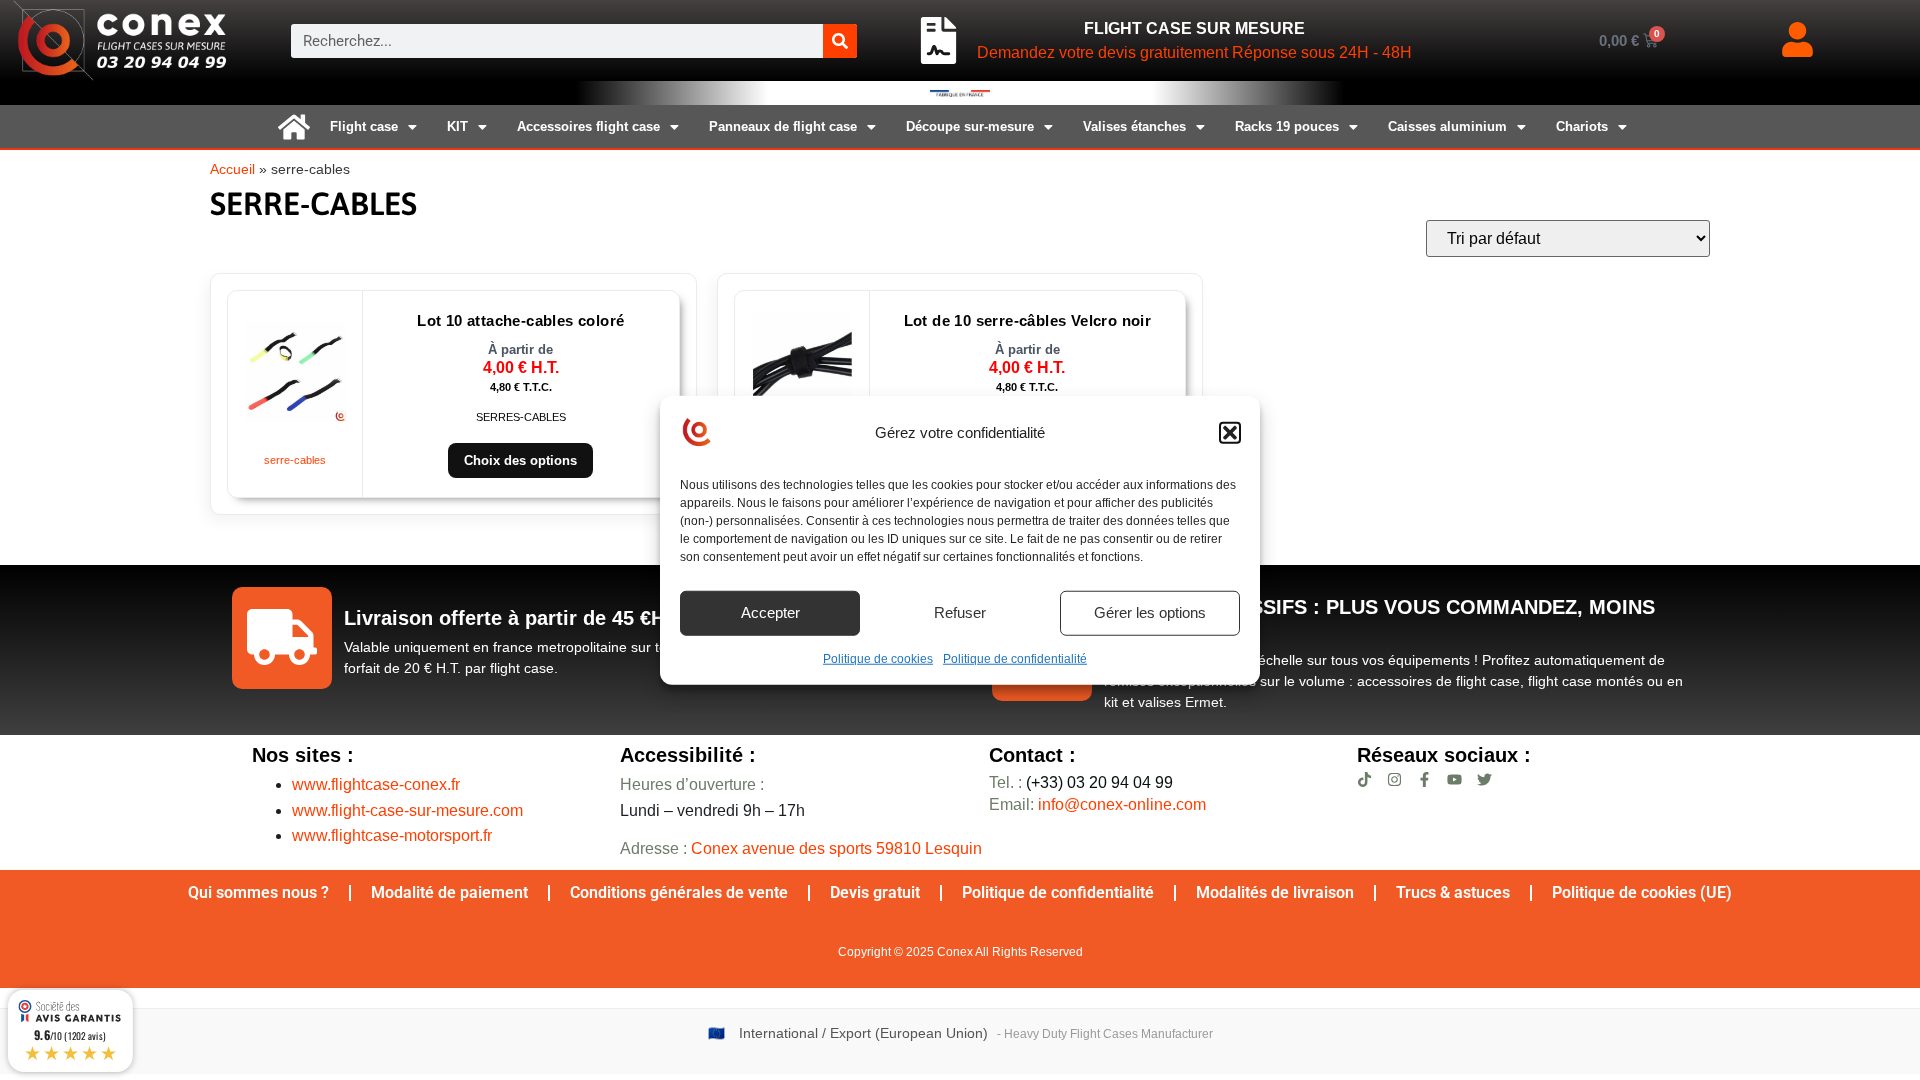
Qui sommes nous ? (258, 892)
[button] (1230, 433)
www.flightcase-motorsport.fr (392, 835)
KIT (457, 126)
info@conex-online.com (1122, 804)
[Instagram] (1394, 779)
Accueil (232, 169)
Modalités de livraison (1275, 892)
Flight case (364, 126)
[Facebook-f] (1424, 779)
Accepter (770, 612)
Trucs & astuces (1453, 892)
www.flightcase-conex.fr (376, 784)
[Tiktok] (1364, 779)
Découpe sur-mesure (970, 126)
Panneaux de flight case (783, 126)
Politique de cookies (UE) (1642, 892)
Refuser (960, 612)
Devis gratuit (875, 892)
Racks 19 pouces (1287, 126)
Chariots (1582, 126)
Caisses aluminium (1447, 126)
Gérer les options (1150, 612)
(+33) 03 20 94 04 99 (1081, 782)
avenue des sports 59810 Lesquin (836, 848)
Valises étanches (1134, 126)
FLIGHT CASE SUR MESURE (1194, 28)
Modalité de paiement (449, 892)
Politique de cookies (878, 658)
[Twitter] (1484, 779)
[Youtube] (1454, 779)
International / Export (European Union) (863, 1033)
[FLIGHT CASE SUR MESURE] (938, 41)
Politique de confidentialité (1015, 658)
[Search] (840, 41)
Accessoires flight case (588, 126)
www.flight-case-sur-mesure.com (407, 810)
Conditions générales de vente (679, 892)
